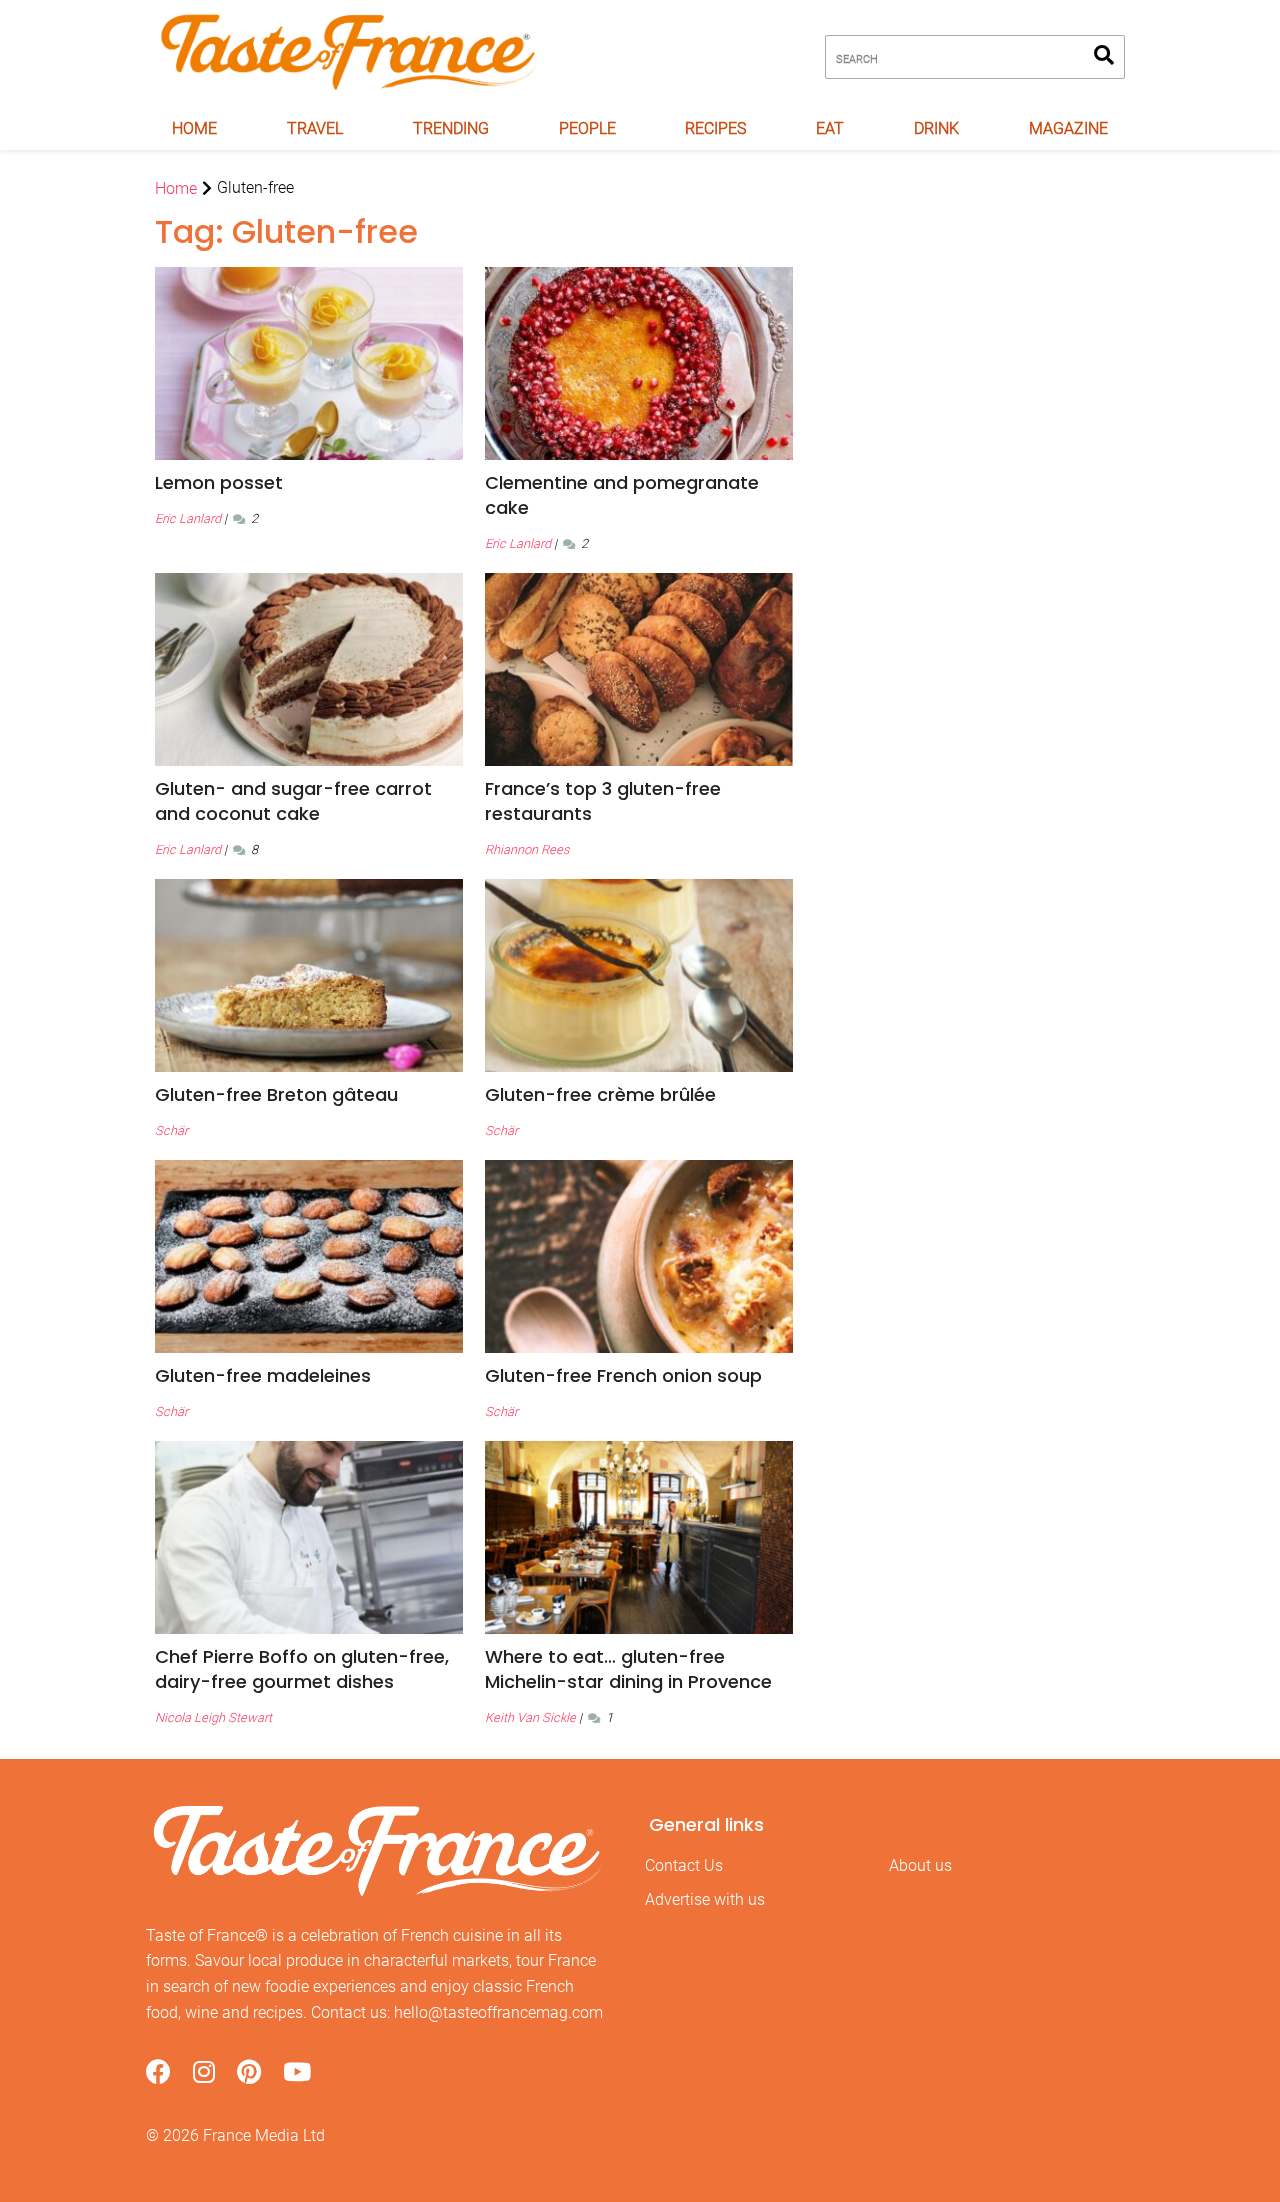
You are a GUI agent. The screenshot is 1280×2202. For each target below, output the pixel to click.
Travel (315, 128)
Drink (936, 128)
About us (920, 1865)
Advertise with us (705, 1899)
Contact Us (684, 1865)
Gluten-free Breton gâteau (276, 1094)
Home (194, 128)
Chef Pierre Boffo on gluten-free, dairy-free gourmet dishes (302, 1669)
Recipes (715, 128)
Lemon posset (219, 482)
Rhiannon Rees (527, 849)
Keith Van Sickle (530, 1717)
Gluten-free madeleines (263, 1375)
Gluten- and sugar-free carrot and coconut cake (293, 801)
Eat (830, 128)
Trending (451, 128)
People (587, 128)
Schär (171, 1130)
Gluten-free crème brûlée (600, 1094)
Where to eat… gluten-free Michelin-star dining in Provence (628, 1669)
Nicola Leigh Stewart (213, 1717)
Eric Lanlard (188, 518)
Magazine (1068, 128)
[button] (309, 482)
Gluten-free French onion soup (623, 1375)
